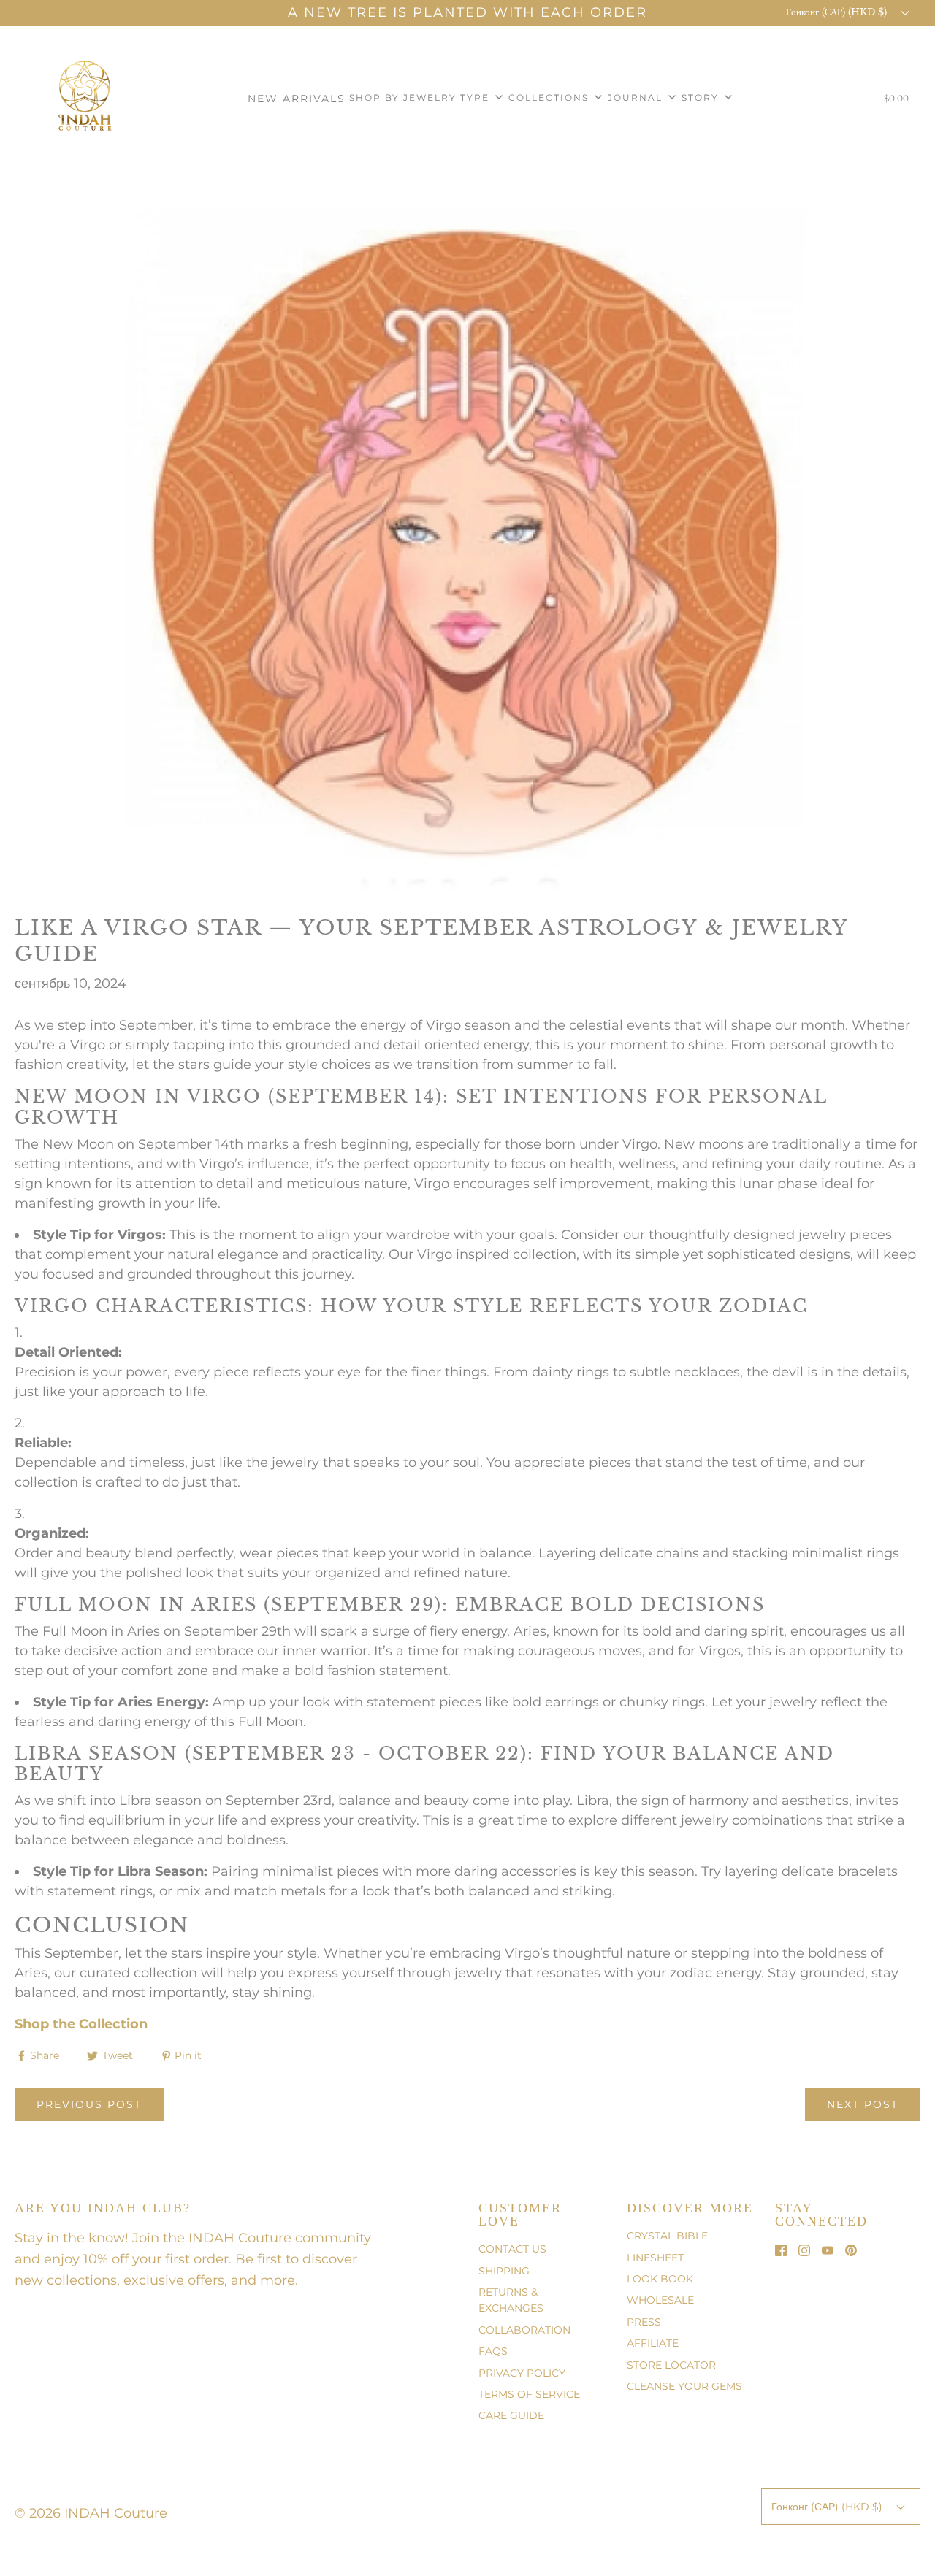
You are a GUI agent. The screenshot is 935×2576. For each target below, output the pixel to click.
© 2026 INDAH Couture (91, 2513)
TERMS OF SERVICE (529, 2394)
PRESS (644, 2322)
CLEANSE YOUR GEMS (684, 2386)
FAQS (493, 2351)
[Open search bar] (851, 101)
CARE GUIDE (511, 2415)
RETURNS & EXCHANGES (511, 2300)
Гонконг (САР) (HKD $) (838, 12)
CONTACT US (512, 2249)
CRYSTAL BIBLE (667, 2236)
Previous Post (89, 2104)
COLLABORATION (524, 2330)
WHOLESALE (660, 2300)
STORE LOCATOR (671, 2365)
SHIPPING (504, 2271)
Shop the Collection (81, 2024)
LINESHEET (655, 2258)
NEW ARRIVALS (297, 99)
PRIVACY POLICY (522, 2373)
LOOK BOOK (660, 2279)
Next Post (863, 2104)
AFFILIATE (653, 2343)
